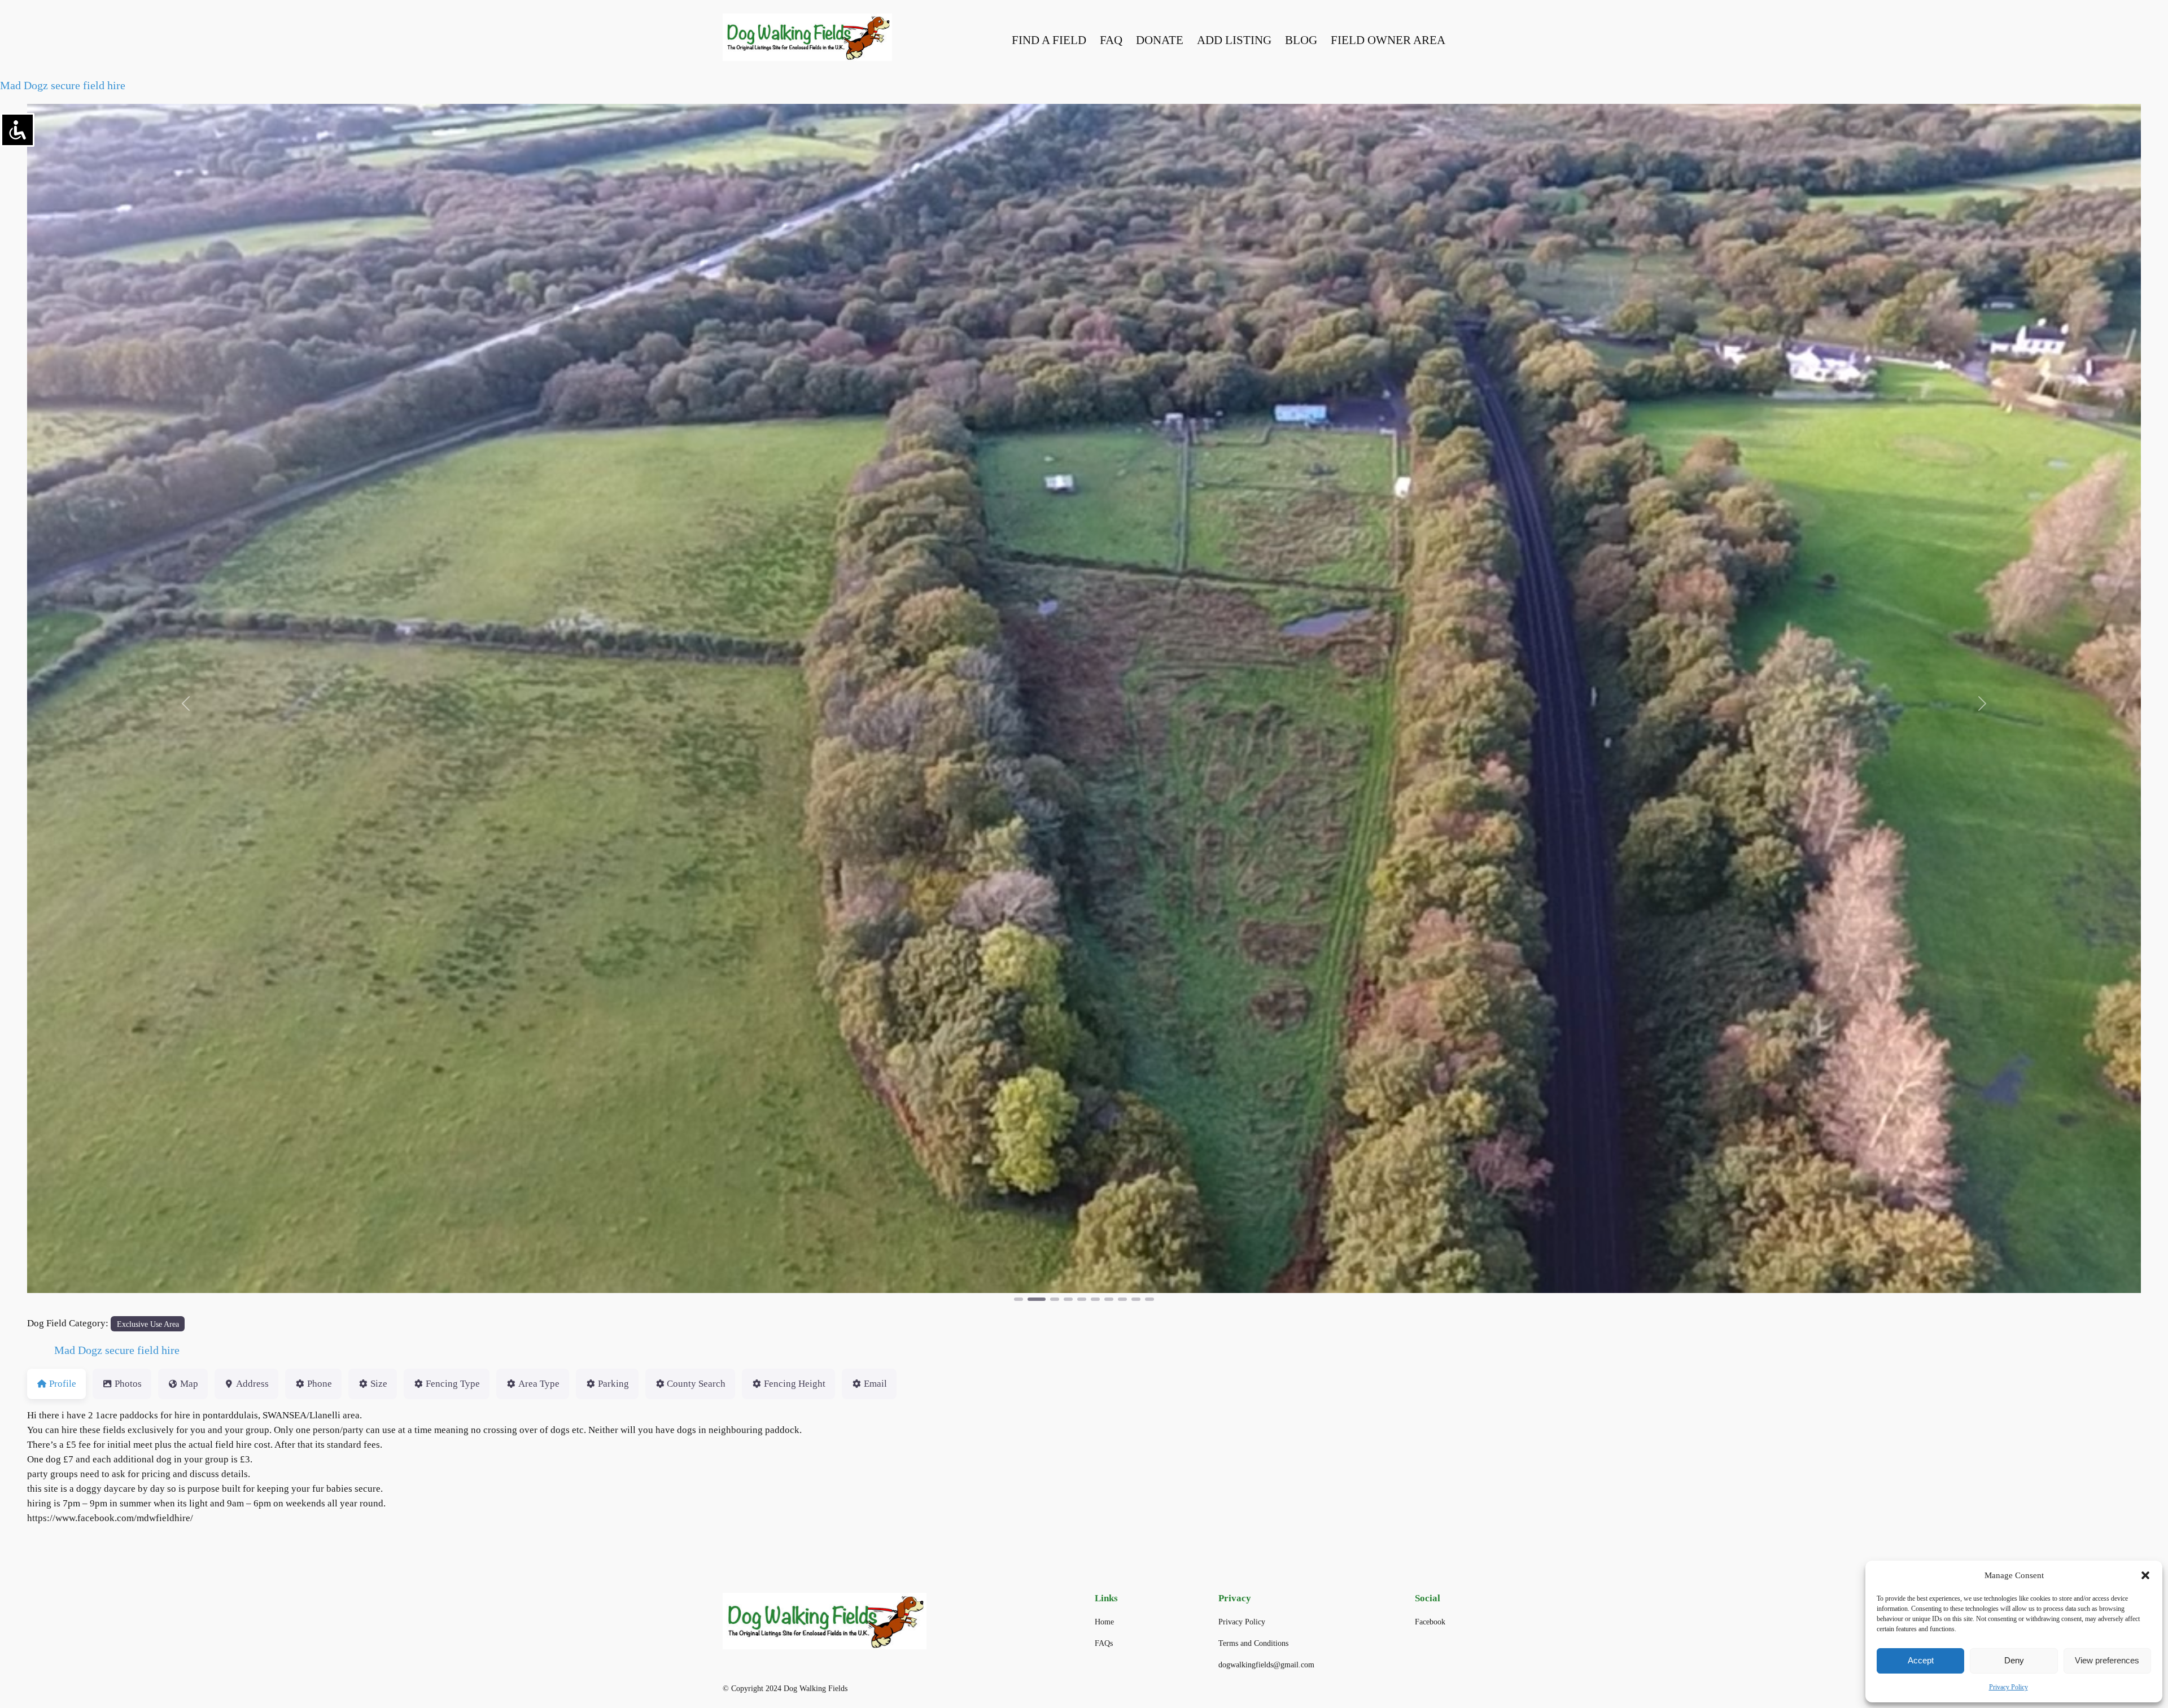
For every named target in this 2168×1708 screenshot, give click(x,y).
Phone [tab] (320, 1384)
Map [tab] (189, 1384)
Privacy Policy (2009, 1687)
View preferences (2107, 1660)
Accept (1921, 1660)
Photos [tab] (128, 1384)
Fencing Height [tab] (795, 1384)
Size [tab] (379, 1384)
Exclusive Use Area (148, 1324)
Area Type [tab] (539, 1384)
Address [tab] (252, 1384)
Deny (2014, 1660)
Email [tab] (875, 1384)
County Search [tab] (696, 1384)
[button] (2145, 1575)
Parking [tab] (613, 1384)
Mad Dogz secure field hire (63, 85)
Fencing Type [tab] (453, 1384)
